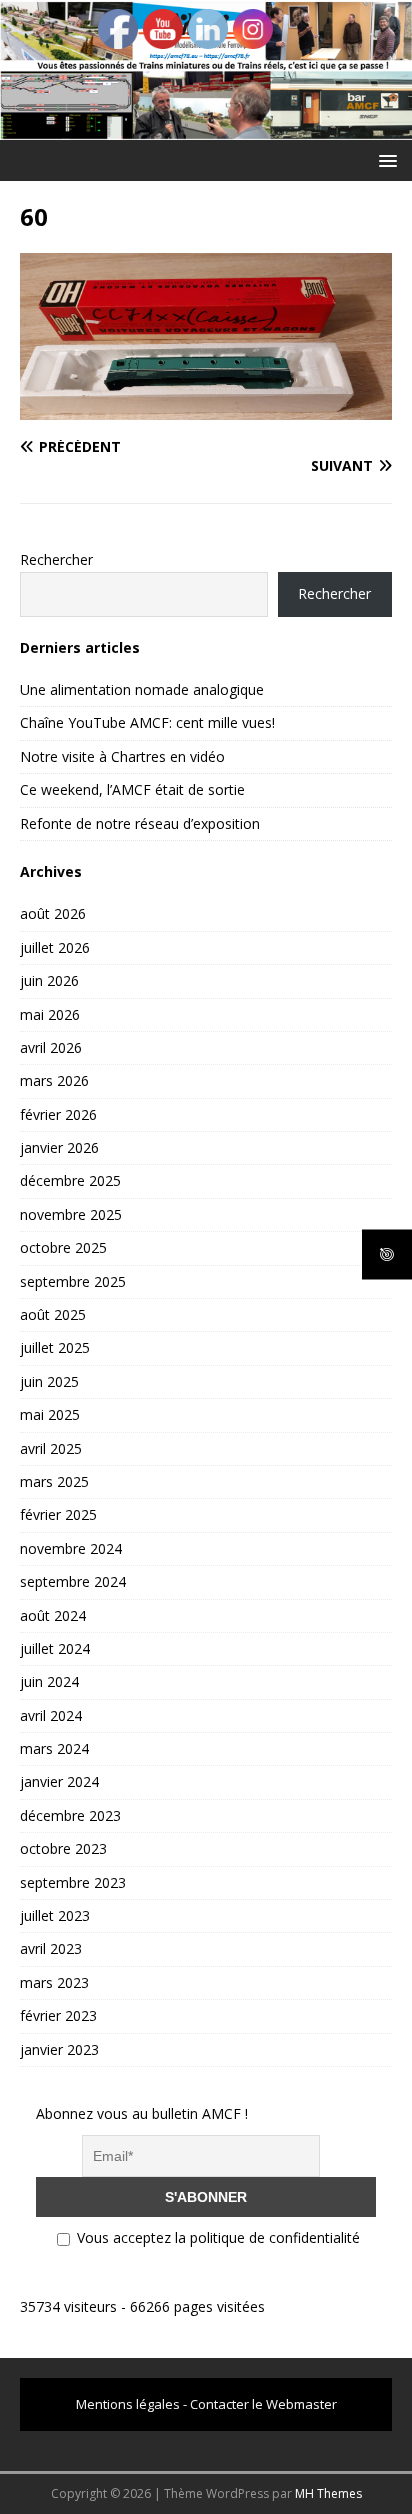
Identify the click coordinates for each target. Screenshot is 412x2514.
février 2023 (58, 2015)
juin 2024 (49, 1681)
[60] (206, 408)
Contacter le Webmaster (263, 2404)
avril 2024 (51, 1715)
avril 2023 (51, 1948)
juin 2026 (49, 980)
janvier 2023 (59, 2049)
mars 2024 (54, 1748)
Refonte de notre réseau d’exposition (140, 823)
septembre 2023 (73, 1882)
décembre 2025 (70, 1180)
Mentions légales (128, 2404)
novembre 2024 (71, 1548)
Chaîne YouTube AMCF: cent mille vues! (147, 722)
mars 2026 (54, 1080)
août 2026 (53, 913)
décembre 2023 (70, 1815)
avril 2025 (51, 1448)
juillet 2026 (55, 947)
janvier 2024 (59, 1781)
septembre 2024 (73, 1581)
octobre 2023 (63, 1848)
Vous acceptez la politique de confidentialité (216, 2237)
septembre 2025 (73, 1281)
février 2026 (58, 1114)
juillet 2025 (55, 1347)
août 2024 (53, 1615)
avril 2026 (51, 1047)
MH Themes (328, 2493)
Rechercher (56, 559)
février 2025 (58, 1514)
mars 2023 (54, 1982)
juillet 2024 (55, 1648)
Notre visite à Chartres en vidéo (122, 756)
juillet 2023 (55, 1915)
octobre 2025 (63, 1247)
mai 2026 (50, 1014)
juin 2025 (49, 1381)
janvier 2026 (59, 1147)
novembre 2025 (71, 1214)
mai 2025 (50, 1414)
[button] (384, 159)
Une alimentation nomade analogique (142, 689)
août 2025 (53, 1314)
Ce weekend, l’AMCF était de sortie (132, 789)
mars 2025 (54, 1481)
